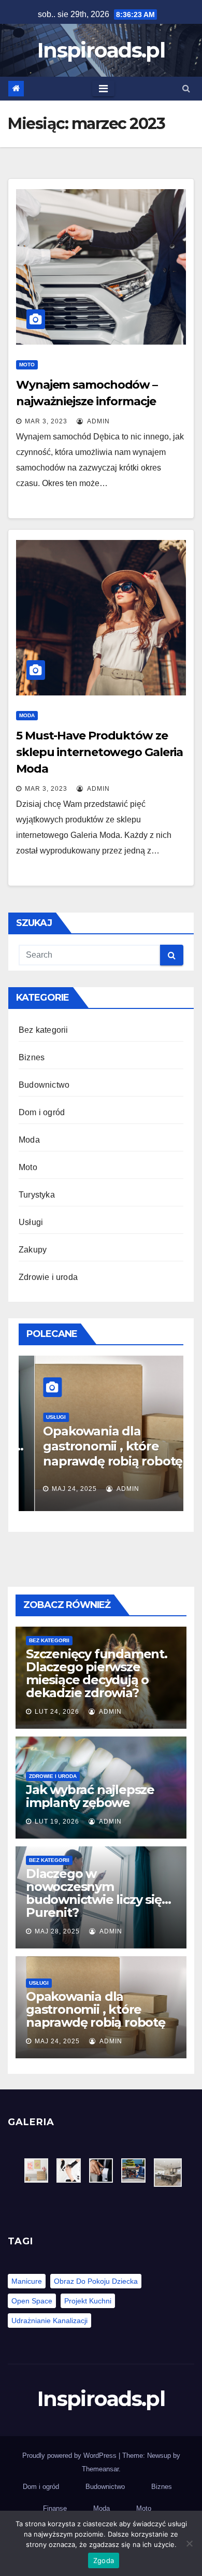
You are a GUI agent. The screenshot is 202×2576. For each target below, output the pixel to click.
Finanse (55, 2508)
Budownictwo (44, 1085)
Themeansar (100, 2469)
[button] (186, 88)
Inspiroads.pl (101, 50)
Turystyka (37, 1195)
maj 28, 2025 (57, 1931)
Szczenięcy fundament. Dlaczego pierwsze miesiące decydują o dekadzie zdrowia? (97, 1673)
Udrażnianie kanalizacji (49, 2321)
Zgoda (104, 2560)
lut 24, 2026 (57, 1712)
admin (98, 421)
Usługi (31, 1222)
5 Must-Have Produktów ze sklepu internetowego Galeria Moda (99, 752)
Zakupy (33, 1250)
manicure (27, 2281)
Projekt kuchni (88, 2301)
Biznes (32, 1057)
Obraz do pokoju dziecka (96, 2281)
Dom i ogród (42, 1112)
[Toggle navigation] (103, 89)
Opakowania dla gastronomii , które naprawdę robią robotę (97, 1446)
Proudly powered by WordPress (70, 2456)
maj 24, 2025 (58, 1489)
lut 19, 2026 (57, 1821)
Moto (27, 365)
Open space (32, 2301)
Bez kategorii (44, 1030)
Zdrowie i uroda (48, 1277)
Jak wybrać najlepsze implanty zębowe (90, 1796)
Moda (27, 715)
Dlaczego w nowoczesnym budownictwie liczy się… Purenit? (98, 1893)
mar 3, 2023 (46, 421)
